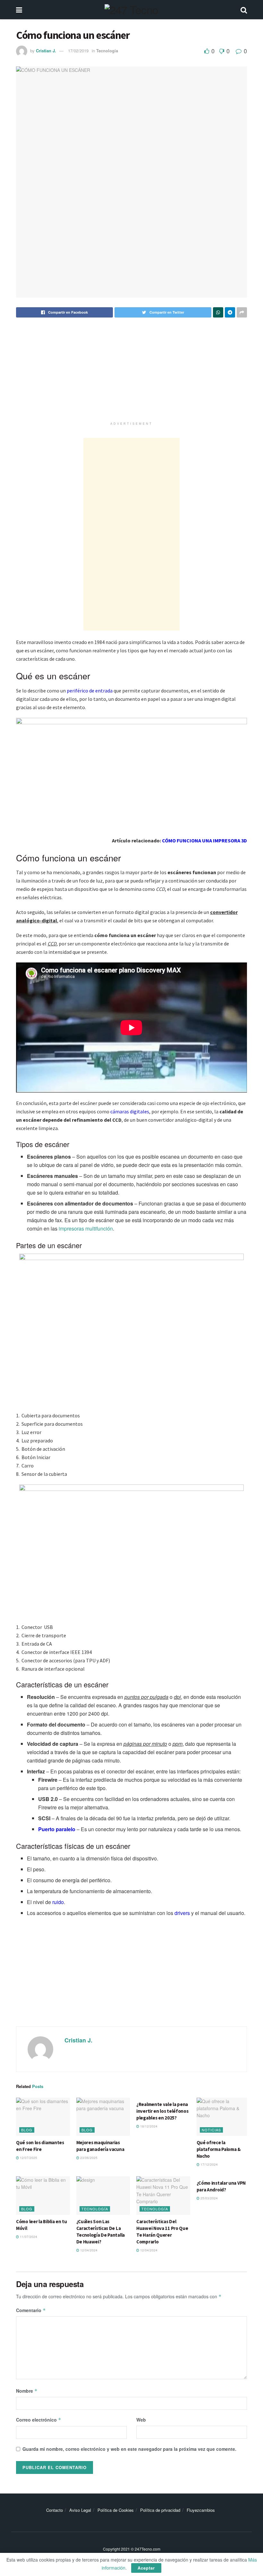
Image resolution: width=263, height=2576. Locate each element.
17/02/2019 (78, 51)
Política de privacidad (160, 2510)
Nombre (27, 2391)
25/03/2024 (209, 2198)
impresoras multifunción (86, 1228)
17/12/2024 (209, 2164)
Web (141, 2420)
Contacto (55, 2510)
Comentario (31, 2310)
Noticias (211, 2130)
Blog (27, 2130)
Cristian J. (46, 51)
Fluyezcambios (201, 2510)
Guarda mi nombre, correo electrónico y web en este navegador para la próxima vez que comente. (129, 2449)
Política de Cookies (116, 2510)
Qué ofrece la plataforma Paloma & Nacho (219, 2149)
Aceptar (146, 2568)
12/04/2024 (88, 2250)
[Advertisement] (131, 374)
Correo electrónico (39, 2420)
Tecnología (107, 51)
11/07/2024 (28, 2237)
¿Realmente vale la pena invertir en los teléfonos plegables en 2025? (162, 2111)
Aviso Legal (80, 2510)
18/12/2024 (148, 2126)
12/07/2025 (28, 2158)
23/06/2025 (88, 2158)
